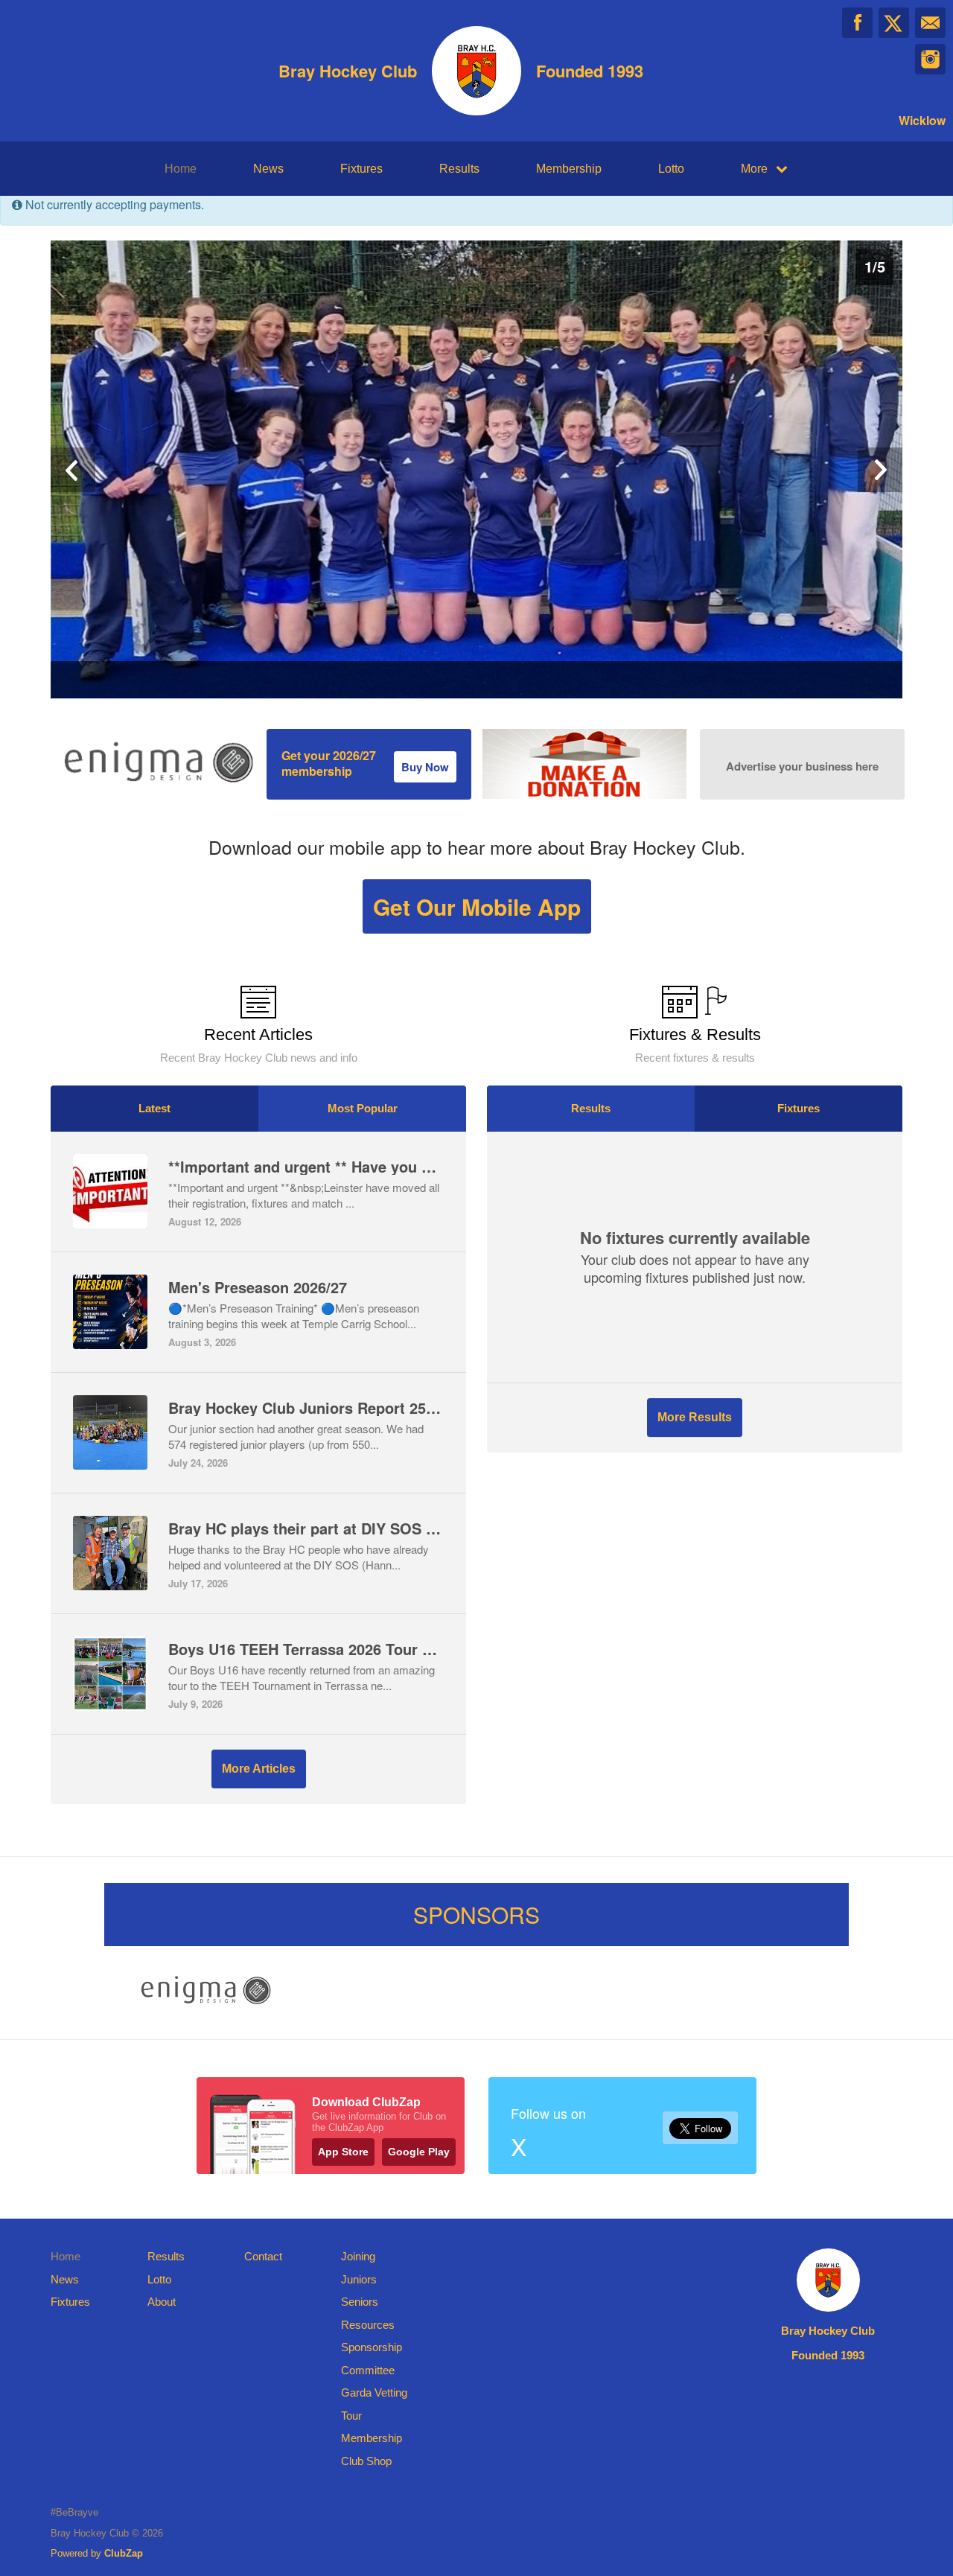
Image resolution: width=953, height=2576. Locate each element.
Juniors (359, 2279)
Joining (358, 2256)
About (162, 2302)
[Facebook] (857, 23)
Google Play (419, 2152)
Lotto (671, 169)
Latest (154, 1108)
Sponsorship (372, 2347)
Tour (351, 2416)
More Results (695, 1417)
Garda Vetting (374, 2392)
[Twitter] (894, 23)
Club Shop (366, 2461)
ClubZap (124, 2553)
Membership (569, 169)
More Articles (259, 1769)
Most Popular (363, 1108)
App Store (343, 2152)
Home (181, 169)
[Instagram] (930, 59)
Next (880, 470)
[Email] (930, 23)
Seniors (360, 2302)
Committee (368, 2370)
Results (459, 169)
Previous (73, 470)
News (268, 169)
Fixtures (361, 169)
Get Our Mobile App (477, 906)
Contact (263, 2256)
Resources (368, 2325)
